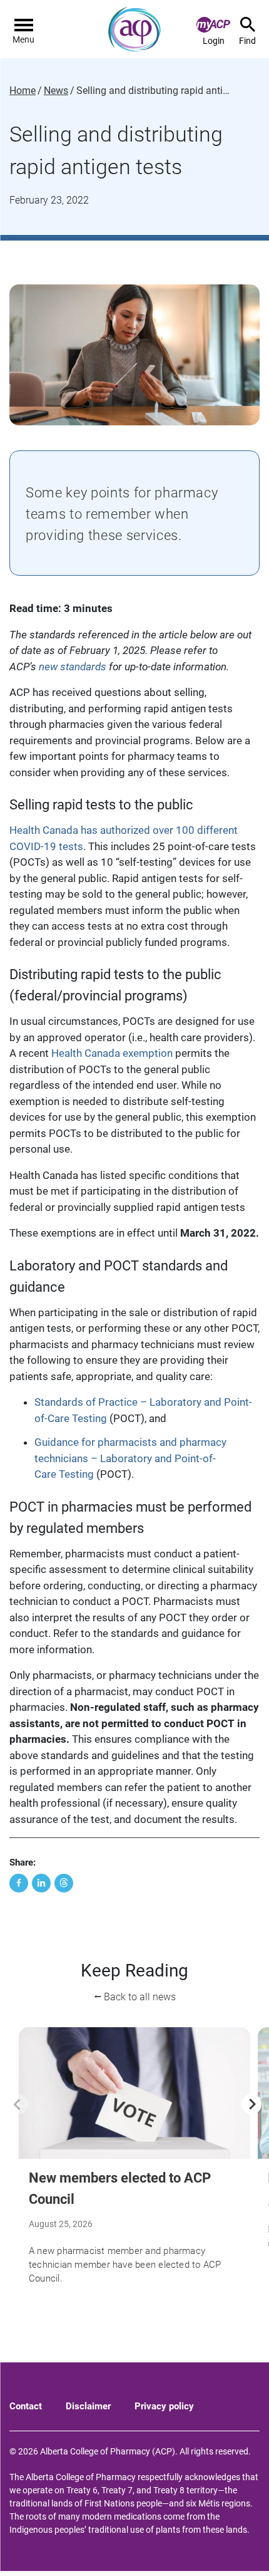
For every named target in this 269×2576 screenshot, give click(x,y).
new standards (73, 667)
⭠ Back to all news (135, 1997)
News (56, 91)
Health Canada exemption (112, 1053)
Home (23, 91)
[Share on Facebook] (19, 1883)
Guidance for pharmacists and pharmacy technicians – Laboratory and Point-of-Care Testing (130, 1458)
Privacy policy (164, 2406)
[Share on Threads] (64, 1883)
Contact (26, 2406)
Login (214, 41)
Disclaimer (88, 2406)
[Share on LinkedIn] (41, 1883)
